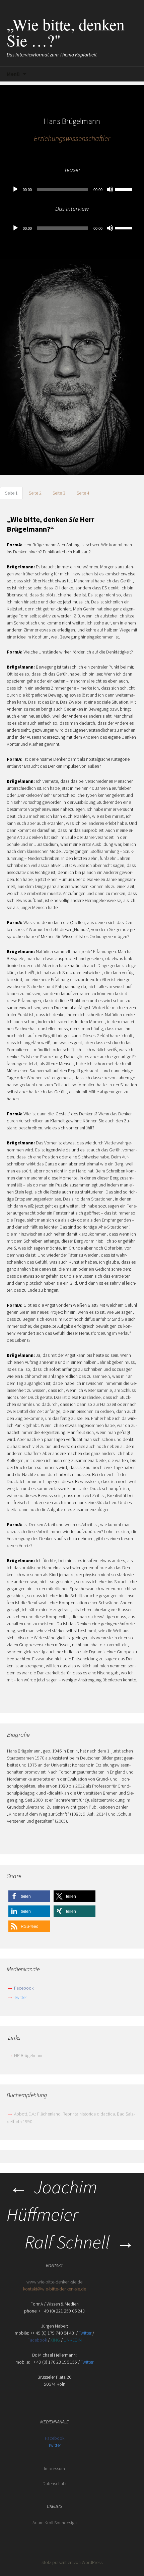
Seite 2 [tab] (35, 493)
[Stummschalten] (110, 189)
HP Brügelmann (25, 2055)
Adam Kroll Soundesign (55, 2523)
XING (55, 2340)
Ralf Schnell (80, 2242)
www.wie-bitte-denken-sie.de (54, 2282)
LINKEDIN (73, 2340)
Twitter (20, 1997)
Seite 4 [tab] (83, 493)
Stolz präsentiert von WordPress (72, 2562)
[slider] (125, 189)
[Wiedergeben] (15, 189)
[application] (72, 189)
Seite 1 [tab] (11, 493)
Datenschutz (55, 2483)
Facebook (24, 1988)
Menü (13, 74)
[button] (29, 1896)
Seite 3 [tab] (59, 493)
